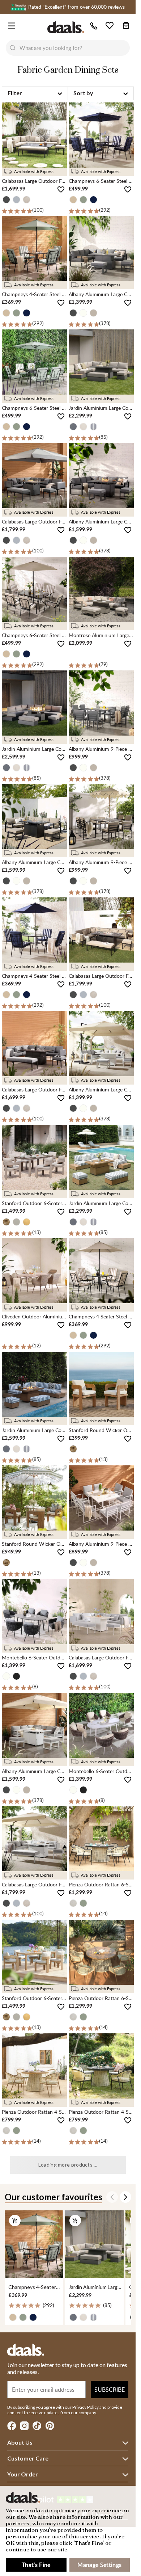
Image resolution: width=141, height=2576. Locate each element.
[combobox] (75, 48)
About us (20, 2442)
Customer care (28, 2458)
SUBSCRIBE (110, 2390)
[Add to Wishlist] (61, 190)
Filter (15, 93)
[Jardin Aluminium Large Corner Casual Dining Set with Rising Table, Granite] (94, 2244)
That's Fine (36, 2565)
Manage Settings (99, 2565)
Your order (23, 2474)
